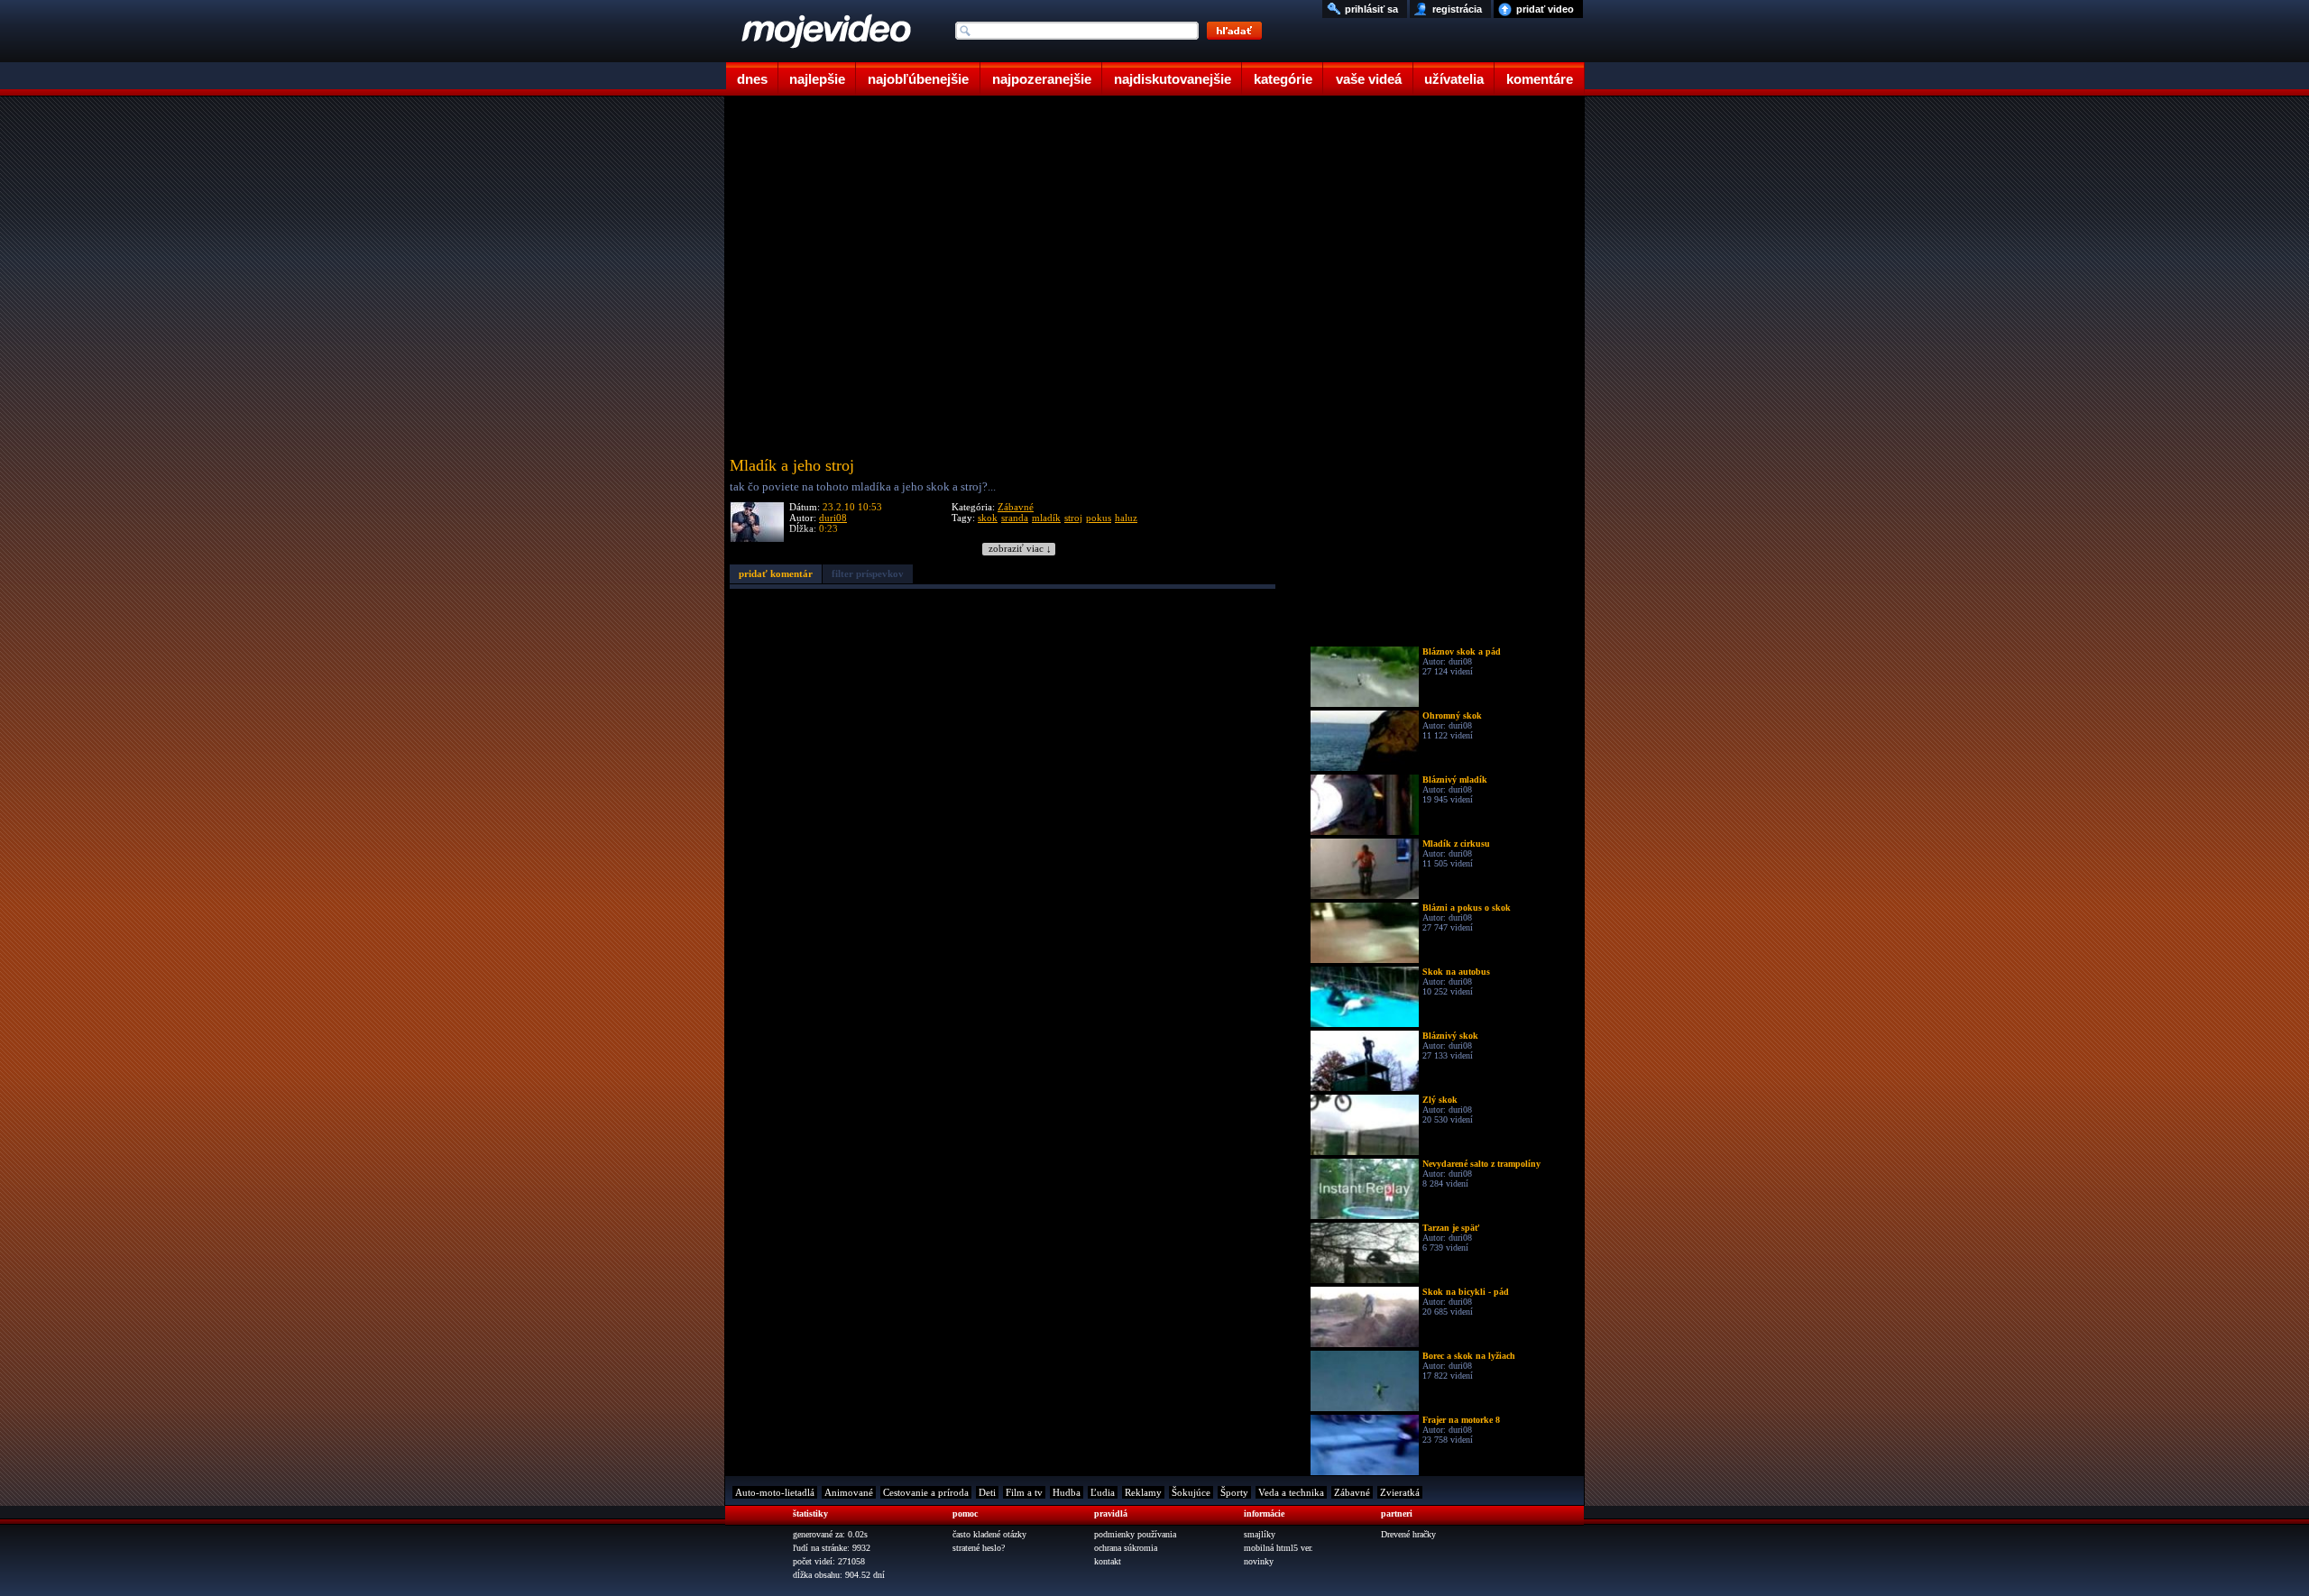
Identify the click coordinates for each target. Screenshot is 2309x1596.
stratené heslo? (979, 1548)
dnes (752, 79)
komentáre (1540, 79)
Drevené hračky (1408, 1534)
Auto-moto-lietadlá (775, 1492)
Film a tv (1024, 1492)
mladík (1046, 518)
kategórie (1283, 79)
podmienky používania (1135, 1534)
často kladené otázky (989, 1534)
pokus (1099, 518)
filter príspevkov (868, 573)
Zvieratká (1400, 1492)
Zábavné (1016, 507)
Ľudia (1103, 1492)
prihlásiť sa (1371, 9)
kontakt (1108, 1561)
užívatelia (1454, 79)
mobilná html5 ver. (1279, 1548)
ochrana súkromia (1126, 1548)
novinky (1259, 1561)
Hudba (1067, 1492)
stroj (1073, 518)
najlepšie (817, 79)
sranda (1015, 518)
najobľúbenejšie (918, 79)
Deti (987, 1492)
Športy (1234, 1492)
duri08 (833, 518)
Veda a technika (1291, 1492)
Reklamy (1143, 1492)
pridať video (1545, 9)
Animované (849, 1492)
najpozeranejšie (1042, 79)
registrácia (1457, 9)
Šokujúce (1191, 1492)
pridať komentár (776, 573)
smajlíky (1260, 1534)
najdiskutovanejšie (1173, 79)
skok (988, 518)
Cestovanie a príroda (926, 1492)
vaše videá (1369, 79)
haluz (1126, 518)
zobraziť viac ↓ (1020, 549)
